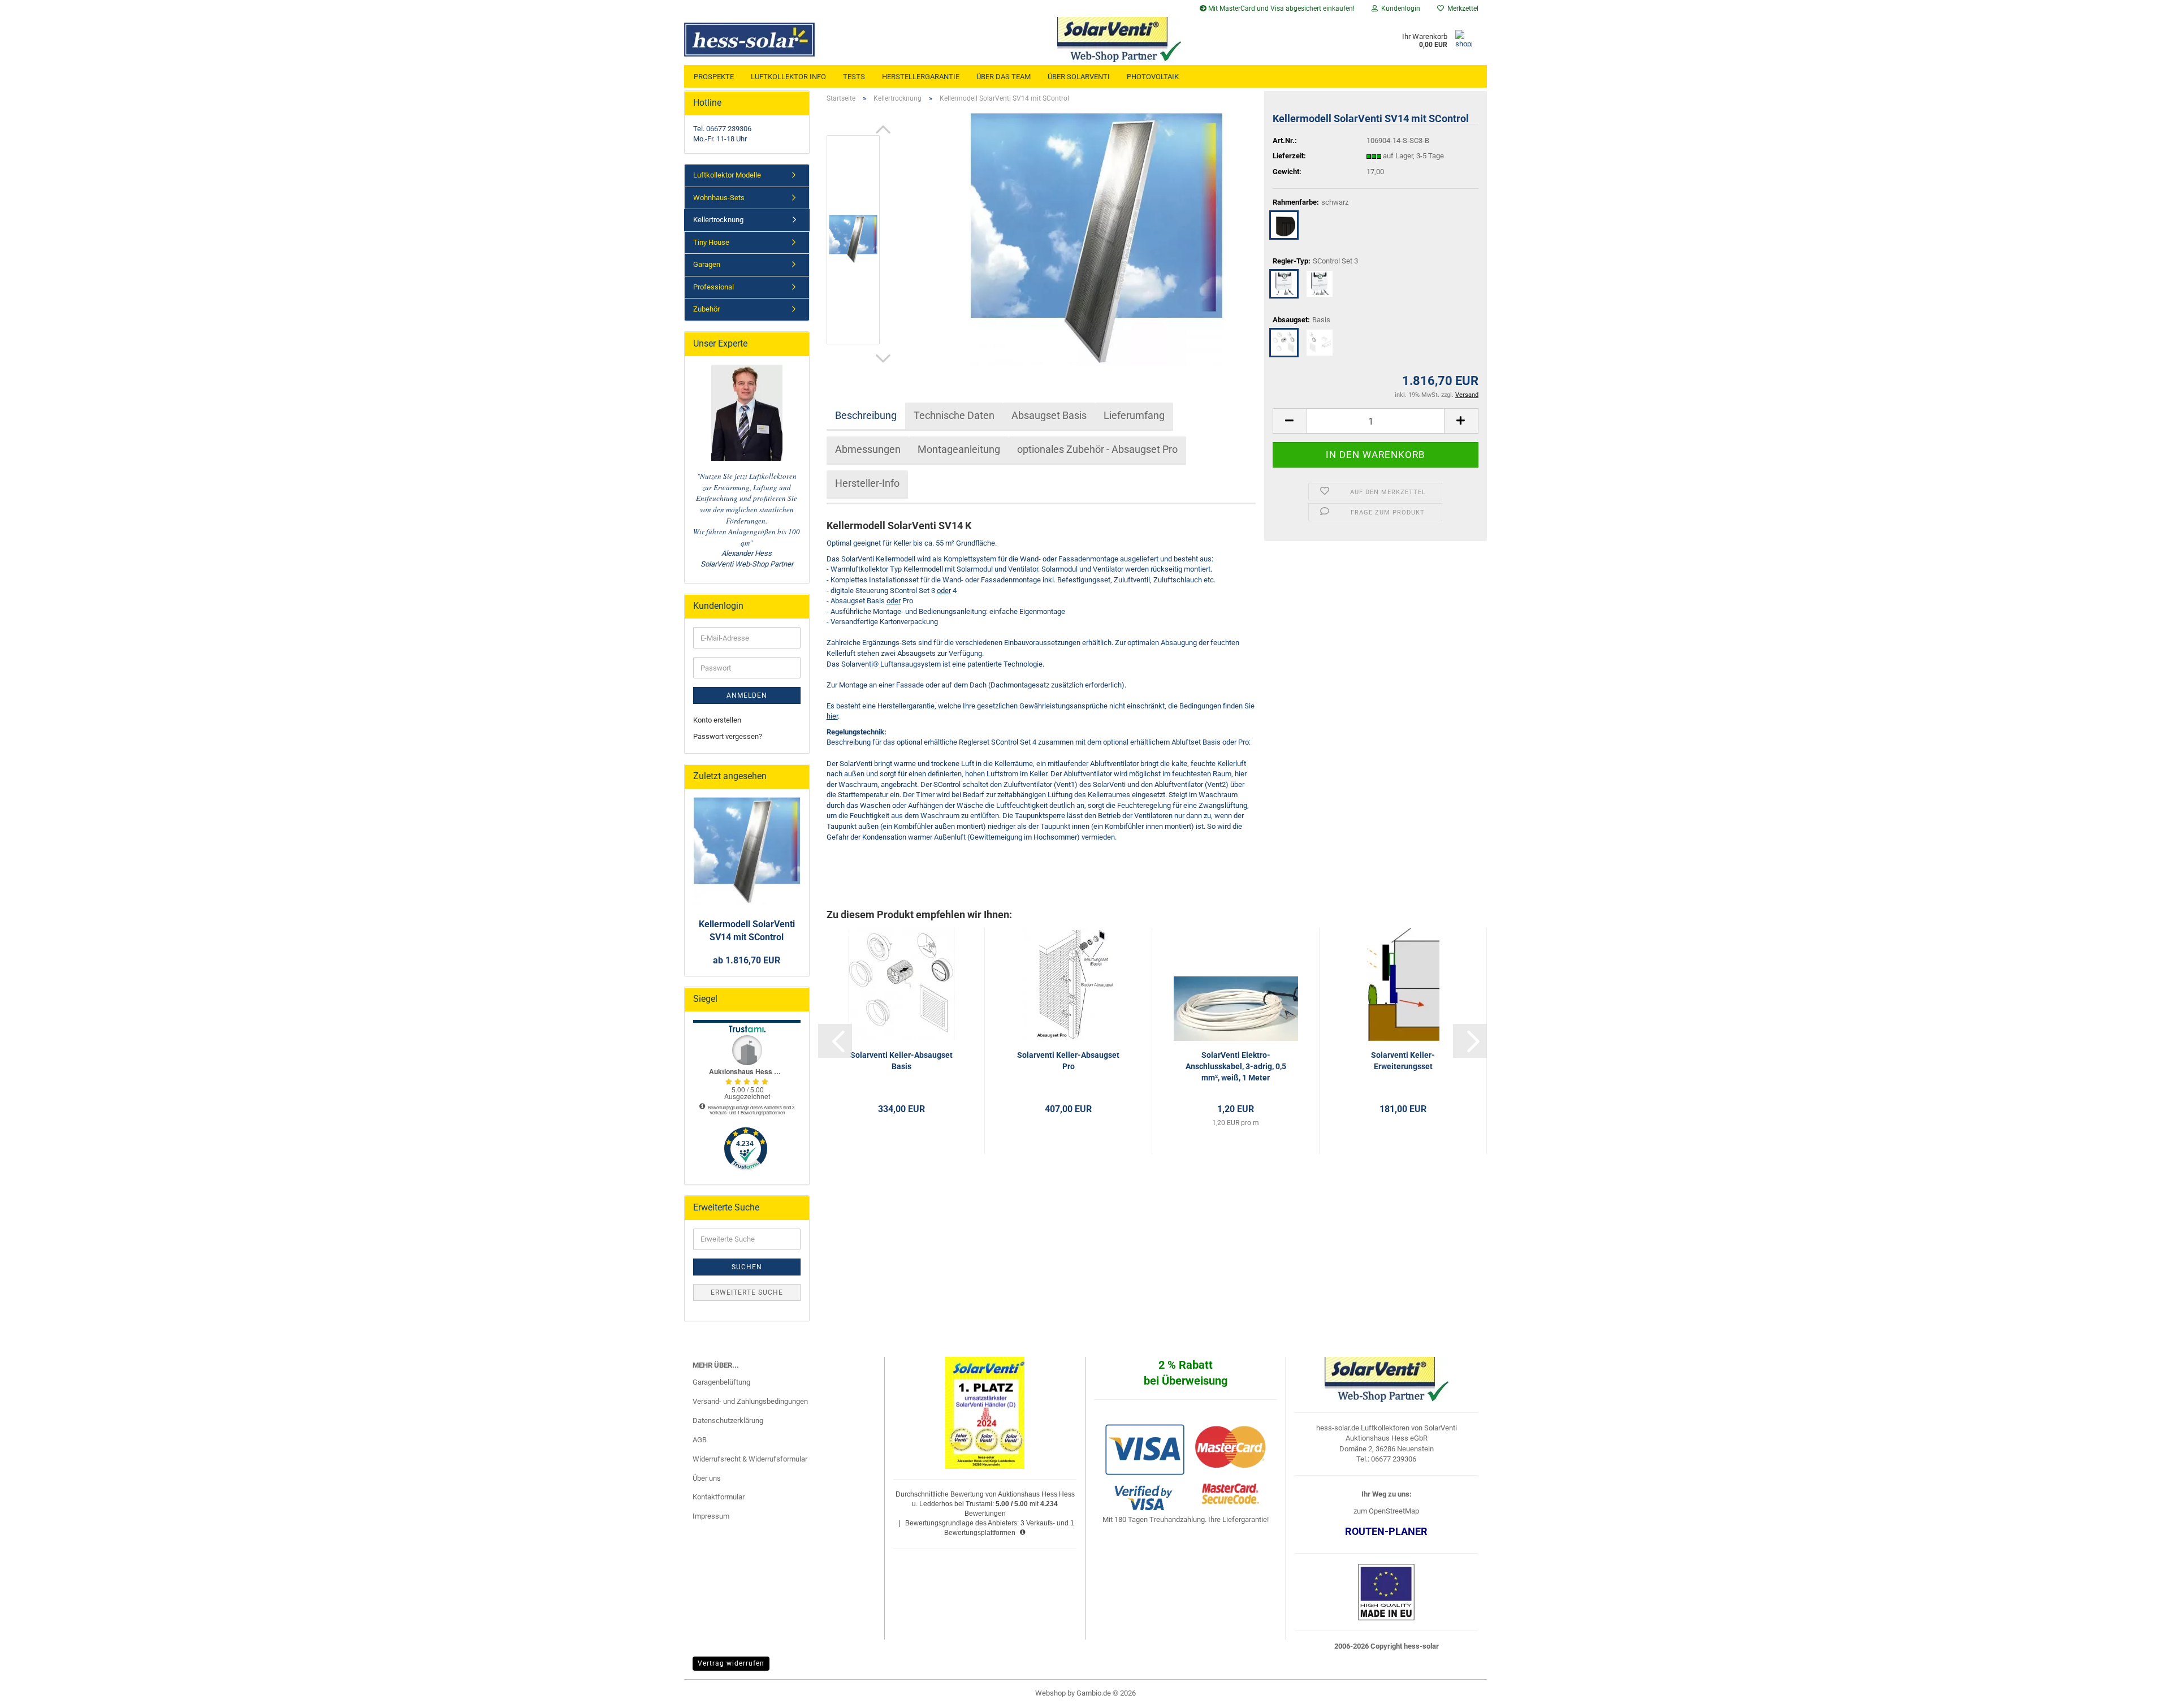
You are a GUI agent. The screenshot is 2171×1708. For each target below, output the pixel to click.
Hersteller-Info (867, 483)
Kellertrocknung (718, 220)
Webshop (1050, 1693)
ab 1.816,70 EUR (747, 960)
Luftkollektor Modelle (727, 175)
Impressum (711, 1516)
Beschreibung (866, 415)
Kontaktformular (719, 1497)
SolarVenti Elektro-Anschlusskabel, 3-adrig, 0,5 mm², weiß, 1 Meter (1236, 1066)
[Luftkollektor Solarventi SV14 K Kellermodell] (1096, 239)
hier (832, 716)
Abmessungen (868, 449)
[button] (883, 129)
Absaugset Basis (1049, 415)
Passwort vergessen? (728, 736)
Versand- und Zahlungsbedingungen (750, 1401)
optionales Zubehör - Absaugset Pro (1097, 449)
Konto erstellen (717, 720)
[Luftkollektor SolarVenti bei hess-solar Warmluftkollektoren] (784, 40)
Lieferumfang (1134, 415)
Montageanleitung (959, 449)
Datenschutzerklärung (728, 1421)
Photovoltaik (1153, 77)
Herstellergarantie (921, 77)
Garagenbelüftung (721, 1382)
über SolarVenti (1079, 77)
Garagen (707, 264)
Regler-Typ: (1315, 261)
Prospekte (714, 77)
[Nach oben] (2140, 1691)
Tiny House (711, 242)
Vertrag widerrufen (731, 1663)
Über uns (707, 1478)
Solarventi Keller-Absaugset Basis (901, 1061)
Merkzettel (1461, 8)
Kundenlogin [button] (1399, 8)
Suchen (747, 1267)
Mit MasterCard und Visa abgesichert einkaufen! (1281, 8)
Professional (713, 287)
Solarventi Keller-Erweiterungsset (1403, 1061)
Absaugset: (1301, 320)
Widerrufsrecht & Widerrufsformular (750, 1459)
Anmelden (747, 695)
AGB (700, 1440)
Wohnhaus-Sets (719, 198)
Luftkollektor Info (788, 77)
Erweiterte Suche (747, 1292)
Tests (854, 77)
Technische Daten (954, 415)
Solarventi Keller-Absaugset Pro (1068, 1061)
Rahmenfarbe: (1311, 202)
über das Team (1004, 77)
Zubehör (706, 309)
